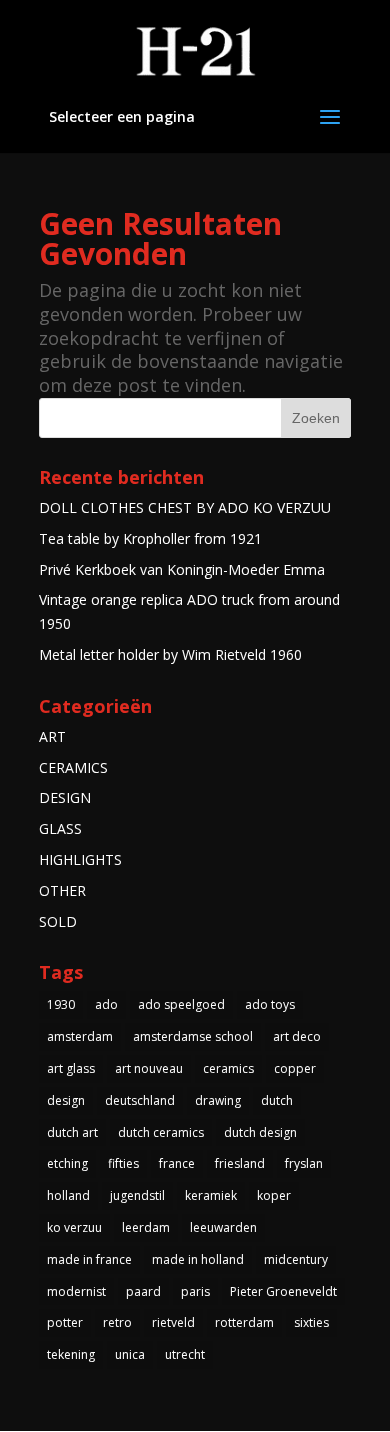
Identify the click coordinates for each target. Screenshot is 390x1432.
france (177, 1163)
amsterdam (80, 1036)
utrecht (185, 1354)
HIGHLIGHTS (80, 859)
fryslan (304, 1163)
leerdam (146, 1227)
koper (274, 1195)
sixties (311, 1322)
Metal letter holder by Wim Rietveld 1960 (170, 654)
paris (195, 1291)
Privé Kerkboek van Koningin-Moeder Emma (182, 569)
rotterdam (244, 1322)
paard (143, 1291)
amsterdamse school (193, 1036)
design (66, 1100)
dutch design (260, 1132)
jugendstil (137, 1195)
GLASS (60, 828)
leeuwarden (223, 1227)
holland (68, 1195)
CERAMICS (73, 767)
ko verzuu (74, 1227)
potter (65, 1322)
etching (67, 1163)
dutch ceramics (161, 1132)
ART (52, 736)
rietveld (173, 1322)
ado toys (270, 1004)
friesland (240, 1163)
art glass (71, 1068)
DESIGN (65, 797)
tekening (71, 1354)
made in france (89, 1259)
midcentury (296, 1259)
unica (130, 1354)
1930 (61, 1004)
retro (117, 1322)
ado (106, 1004)
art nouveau (149, 1068)
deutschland (140, 1100)
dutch (277, 1100)
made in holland (198, 1259)
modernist (76, 1291)
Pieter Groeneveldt (283, 1291)
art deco (297, 1036)
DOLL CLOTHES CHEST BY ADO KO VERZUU (185, 507)
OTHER (62, 890)
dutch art (72, 1132)
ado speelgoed (181, 1004)
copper (295, 1068)
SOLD (58, 921)
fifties (123, 1163)
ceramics (228, 1068)
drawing (218, 1100)
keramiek (211, 1195)
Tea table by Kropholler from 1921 (150, 538)
